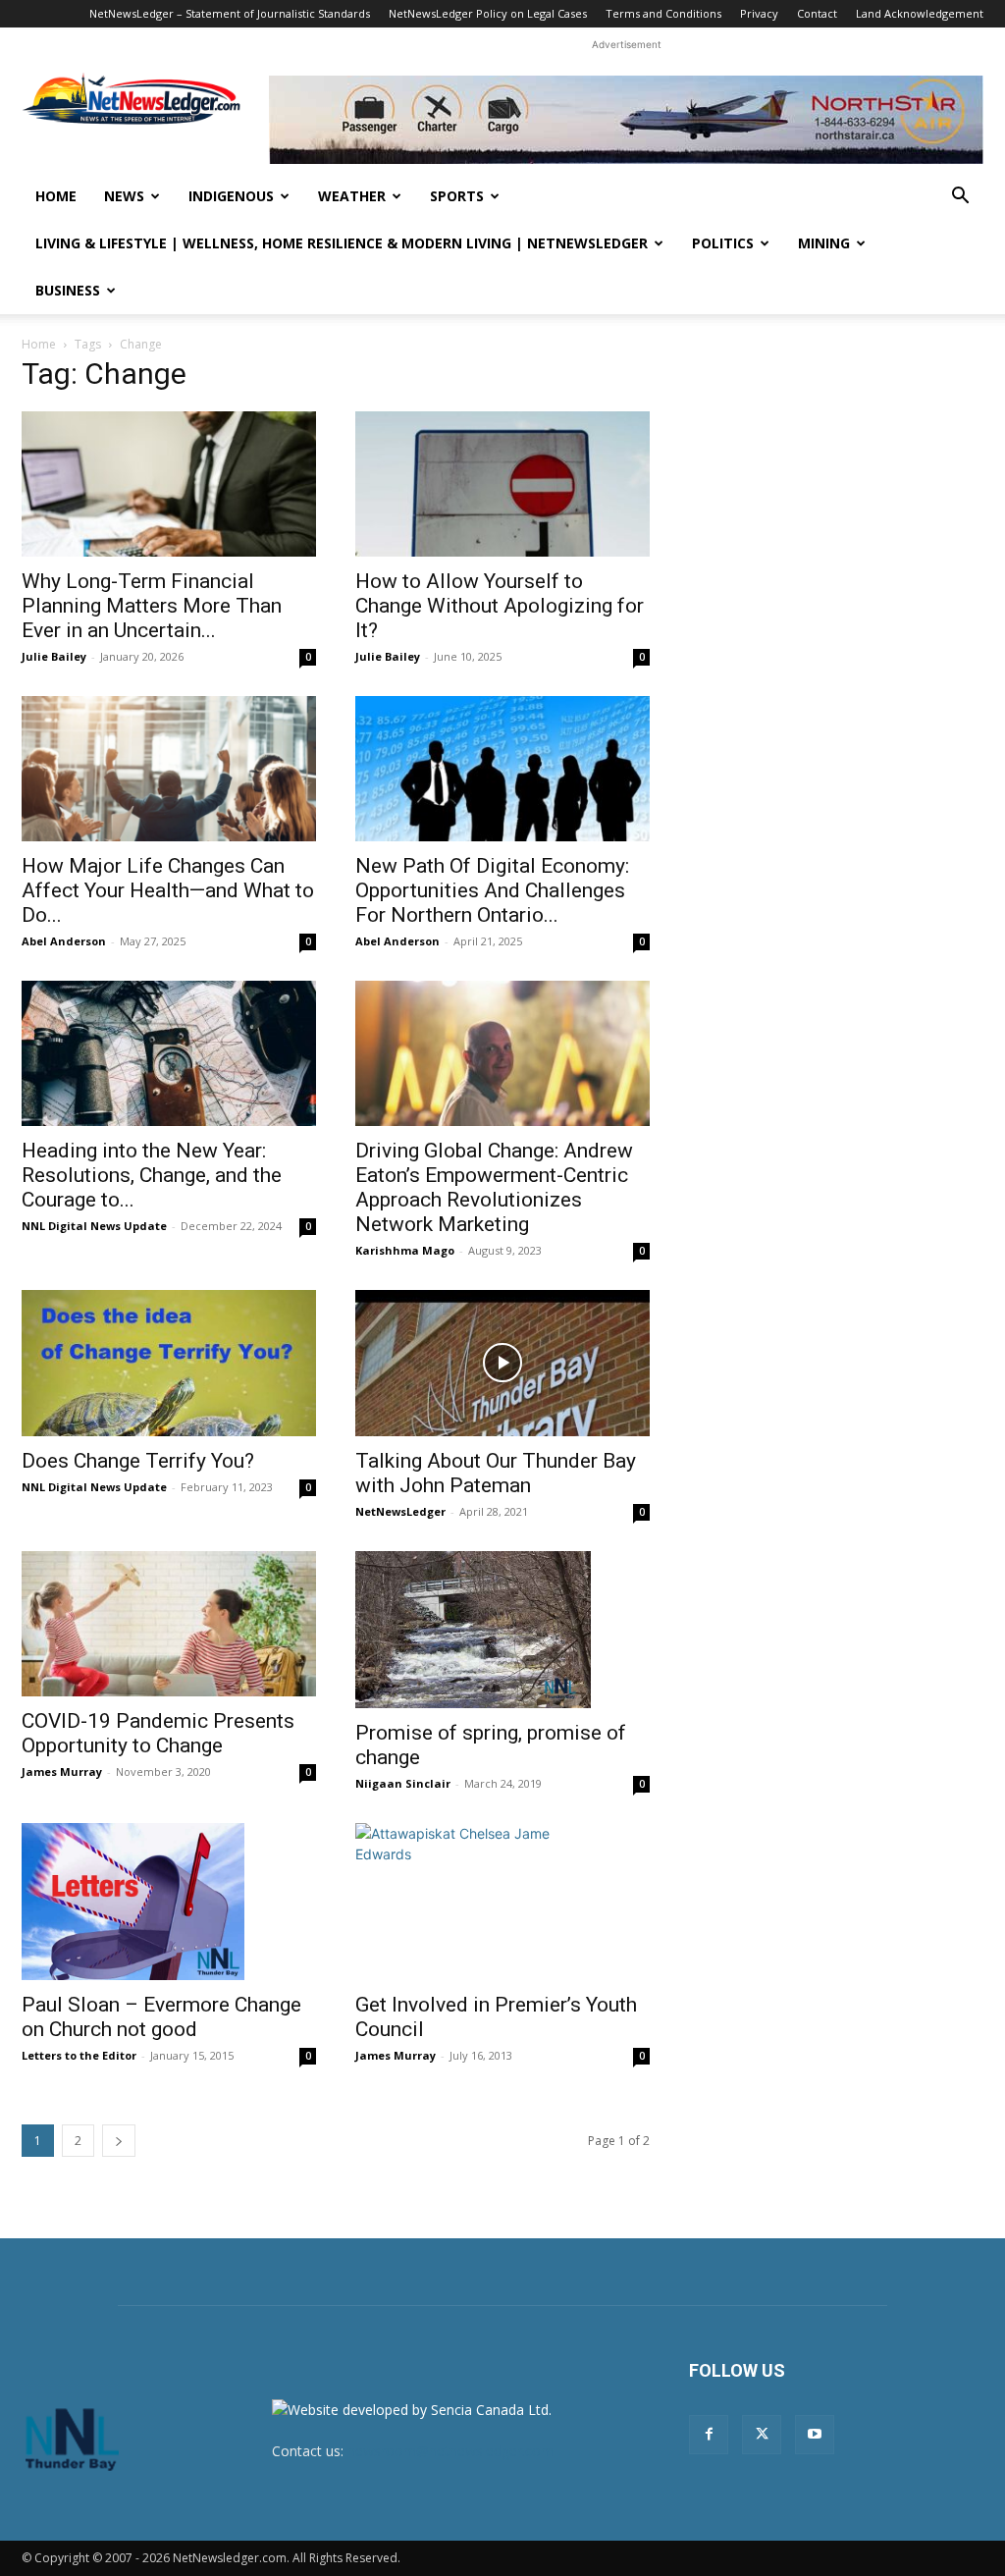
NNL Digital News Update (94, 1226)
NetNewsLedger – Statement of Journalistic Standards (230, 13)
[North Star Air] (626, 120)
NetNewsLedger (400, 1511)
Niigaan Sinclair (403, 1783)
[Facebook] (709, 2435)
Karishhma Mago (405, 1250)
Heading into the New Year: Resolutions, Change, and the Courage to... (152, 1175)
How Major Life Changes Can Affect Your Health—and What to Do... (168, 890)
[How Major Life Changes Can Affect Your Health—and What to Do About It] (169, 769)
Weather (352, 196)
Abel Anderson (64, 941)
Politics (723, 243)
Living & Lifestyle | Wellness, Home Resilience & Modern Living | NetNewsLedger (342, 243)
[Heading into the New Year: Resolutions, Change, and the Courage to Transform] (169, 1053)
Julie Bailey (54, 656)
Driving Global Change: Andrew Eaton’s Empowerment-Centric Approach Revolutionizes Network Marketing (494, 1187)
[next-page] (119, 2141)
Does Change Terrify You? (138, 1461)
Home (56, 196)
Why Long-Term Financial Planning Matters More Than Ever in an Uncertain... (152, 606)
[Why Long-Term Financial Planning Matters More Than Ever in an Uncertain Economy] (169, 484)
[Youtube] (815, 2435)
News (124, 196)
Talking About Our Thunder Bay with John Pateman (496, 1473)
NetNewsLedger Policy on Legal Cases (488, 13)
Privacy (759, 13)
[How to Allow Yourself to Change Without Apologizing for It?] (502, 484)
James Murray (62, 1771)
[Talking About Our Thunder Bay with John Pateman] (502, 1363)
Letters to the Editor (79, 2055)
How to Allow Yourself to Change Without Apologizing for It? (500, 606)
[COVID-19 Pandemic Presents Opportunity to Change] (169, 1624)
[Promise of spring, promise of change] (502, 1630)
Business (68, 290)
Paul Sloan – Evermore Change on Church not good (161, 2017)
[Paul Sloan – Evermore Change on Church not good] (169, 1902)
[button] (960, 198)
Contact (817, 13)
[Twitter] (762, 2435)
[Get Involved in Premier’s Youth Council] (502, 1902)
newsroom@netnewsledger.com (450, 2451)
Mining (824, 243)
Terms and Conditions (663, 13)
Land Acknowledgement (920, 13)
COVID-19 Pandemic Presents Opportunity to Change (158, 1733)
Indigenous (231, 196)
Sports (457, 196)
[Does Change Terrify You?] (169, 1363)
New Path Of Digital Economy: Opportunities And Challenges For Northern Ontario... (492, 890)
